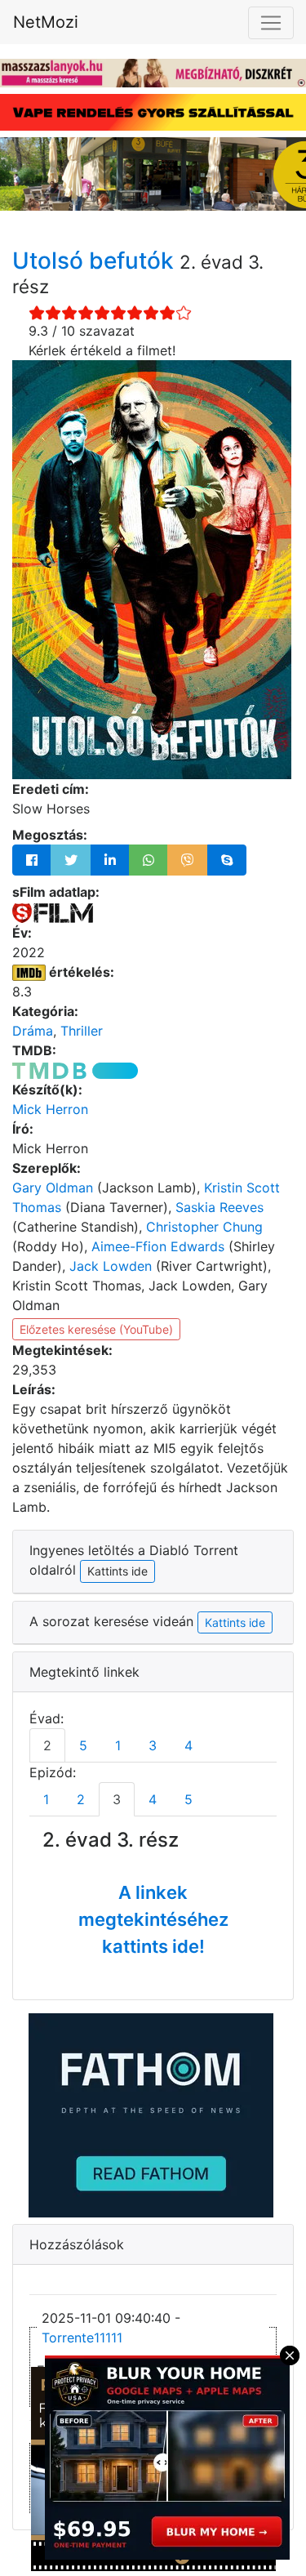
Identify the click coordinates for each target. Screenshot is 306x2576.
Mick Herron (50, 1109)
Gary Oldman (53, 1188)
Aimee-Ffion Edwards (158, 1246)
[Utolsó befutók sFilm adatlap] (53, 911)
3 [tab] (153, 1745)
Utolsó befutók (96, 261)
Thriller (82, 1031)
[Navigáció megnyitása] (271, 23)
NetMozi (46, 22)
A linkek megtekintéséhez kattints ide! (153, 1919)
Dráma (33, 1031)
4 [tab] (188, 1745)
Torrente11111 (82, 2338)
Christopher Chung (204, 1227)
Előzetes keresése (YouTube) (96, 1329)
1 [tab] (118, 1745)
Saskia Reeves (220, 1207)
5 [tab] (83, 1745)
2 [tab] (47, 1745)
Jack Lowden (111, 1266)
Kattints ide (235, 1622)
